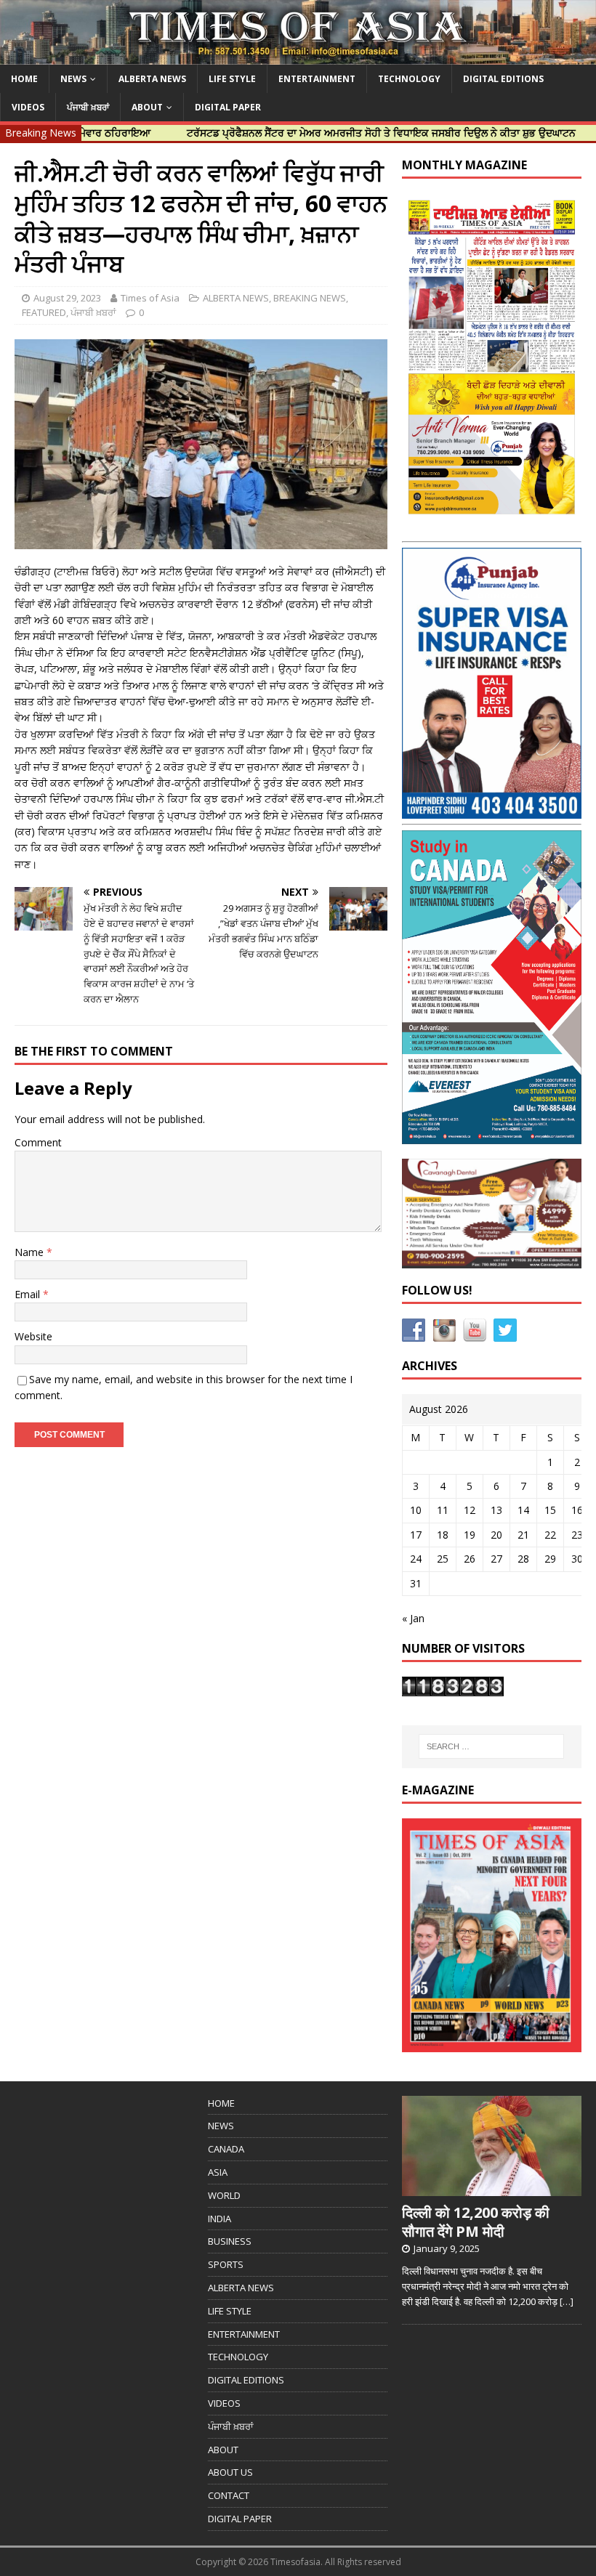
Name (31, 1252)
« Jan (413, 1618)
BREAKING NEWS (310, 298)
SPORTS (226, 2264)
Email (29, 1294)
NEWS (73, 79)
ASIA (218, 2172)
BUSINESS (230, 2241)
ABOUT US (230, 2472)
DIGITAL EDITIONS (503, 79)
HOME (24, 79)
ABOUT (147, 107)
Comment (38, 1142)
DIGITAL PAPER (228, 107)
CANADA (226, 2149)
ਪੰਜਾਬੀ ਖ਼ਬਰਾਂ (88, 107)
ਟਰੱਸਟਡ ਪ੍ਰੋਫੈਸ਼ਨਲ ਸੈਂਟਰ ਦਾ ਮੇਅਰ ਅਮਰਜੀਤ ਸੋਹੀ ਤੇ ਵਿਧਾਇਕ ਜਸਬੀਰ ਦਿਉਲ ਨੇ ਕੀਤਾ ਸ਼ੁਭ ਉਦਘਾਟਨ (331, 133)
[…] (567, 2301)
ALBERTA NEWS (152, 79)
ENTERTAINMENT (317, 79)
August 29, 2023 (67, 298)
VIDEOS (28, 107)
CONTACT (229, 2495)
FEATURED (44, 312)
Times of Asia (150, 298)
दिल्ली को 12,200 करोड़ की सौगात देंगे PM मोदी (476, 2222)
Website (33, 1336)
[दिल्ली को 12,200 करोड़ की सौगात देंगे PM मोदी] (492, 2189)
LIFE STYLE (232, 79)
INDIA (220, 2219)
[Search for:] (491, 1746)
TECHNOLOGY (409, 79)
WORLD (224, 2195)
